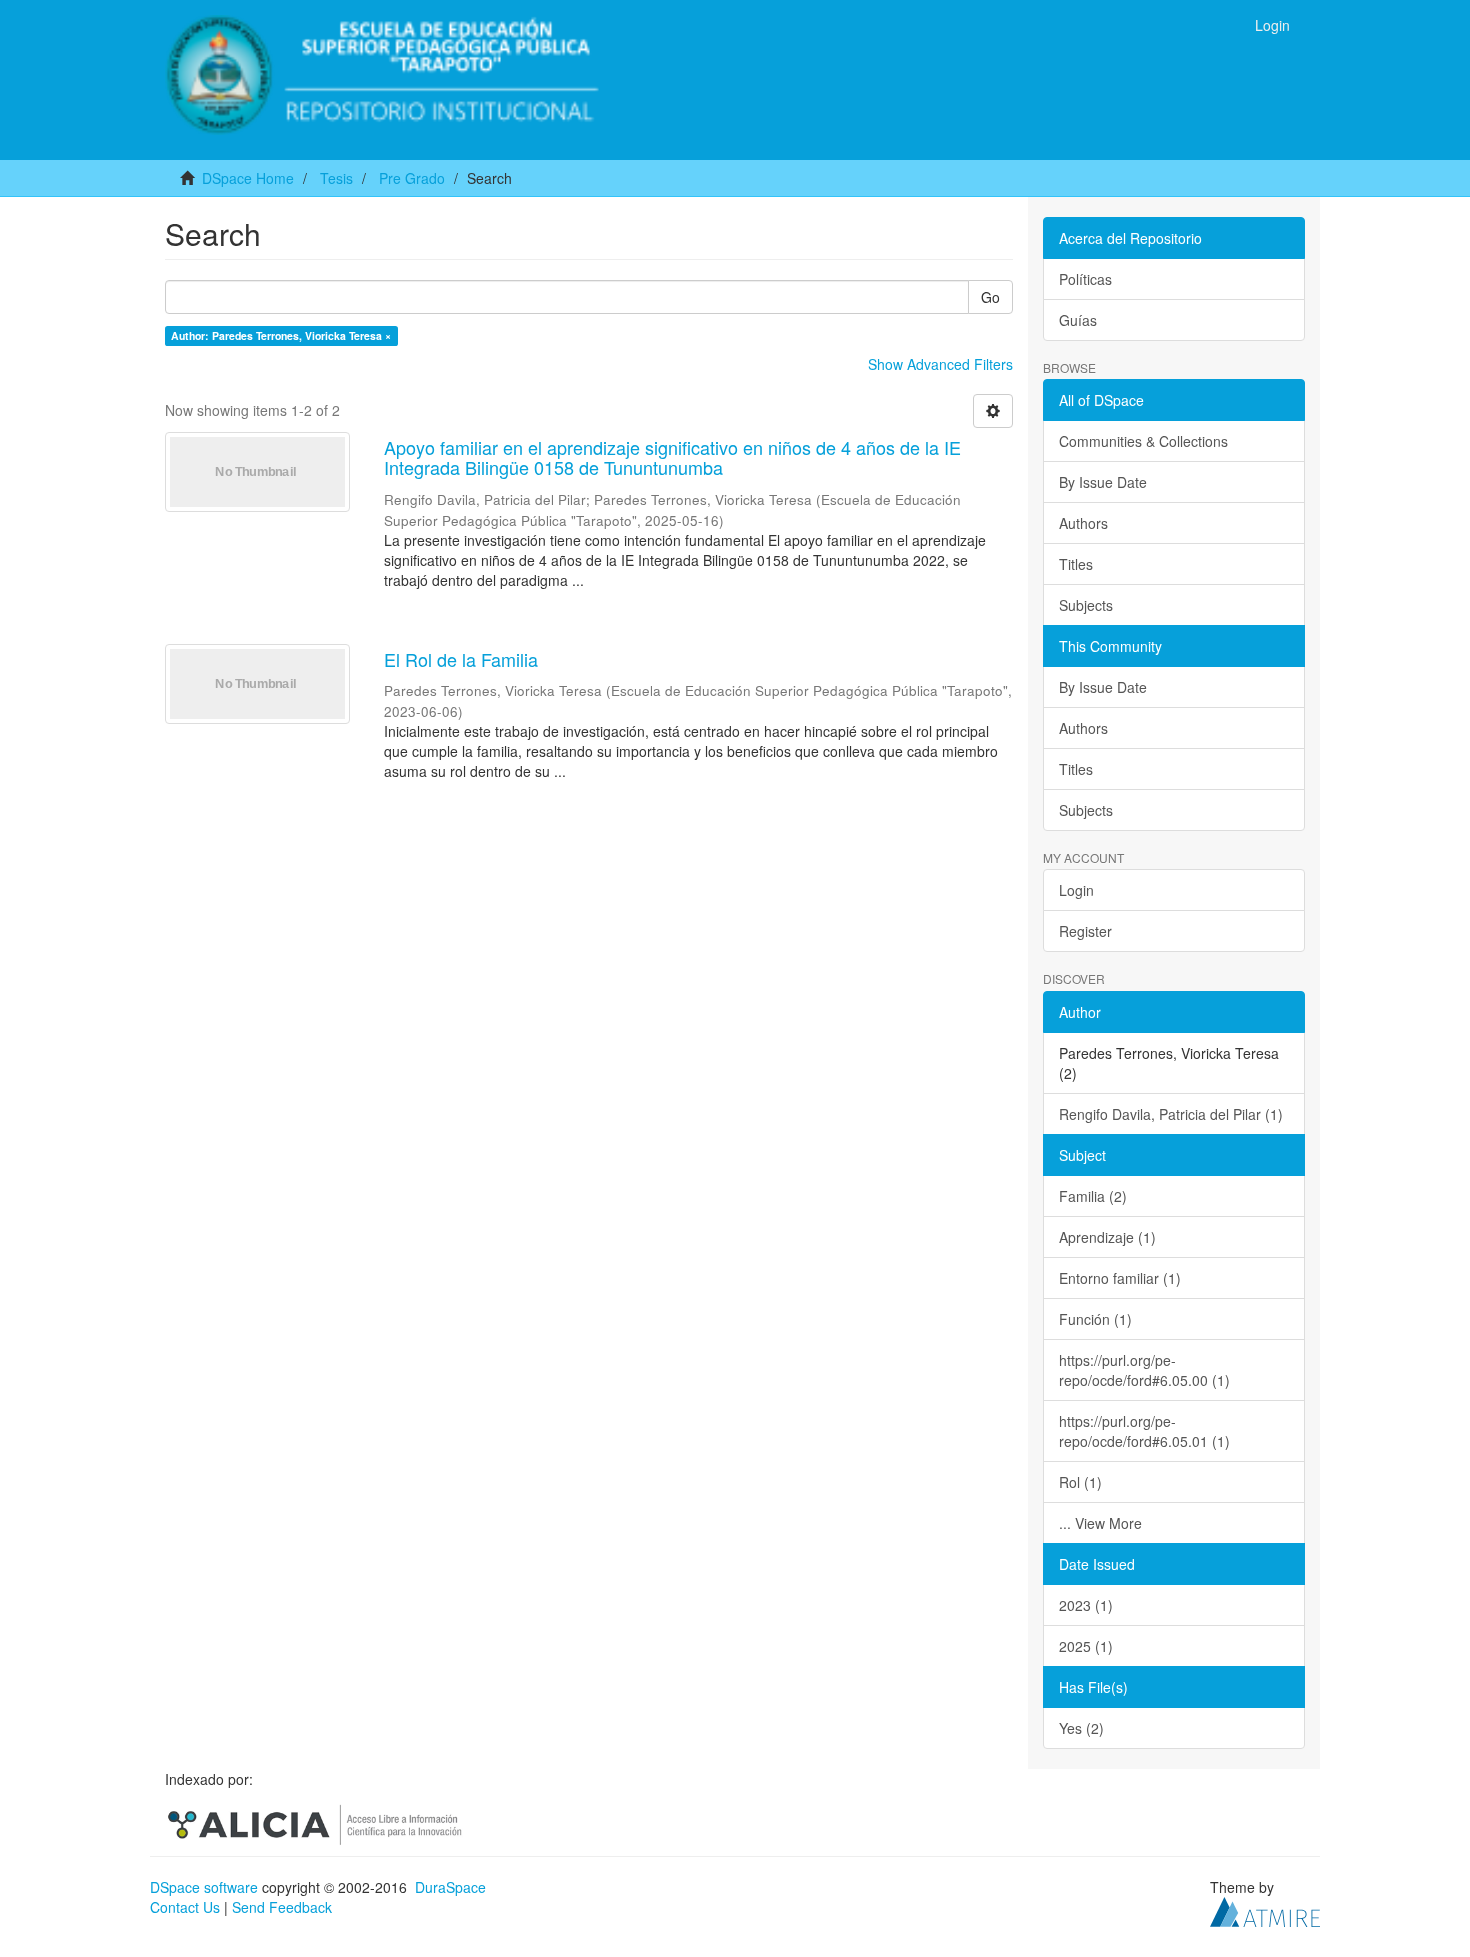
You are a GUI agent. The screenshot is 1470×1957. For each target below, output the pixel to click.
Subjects (1086, 605)
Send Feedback (282, 1907)
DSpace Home (248, 178)
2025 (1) (1086, 1646)
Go (990, 297)
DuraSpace (450, 1887)
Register (1085, 931)
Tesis (336, 178)
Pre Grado (412, 178)
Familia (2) (1093, 1196)
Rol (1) (1080, 1482)
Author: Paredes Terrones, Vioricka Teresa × (281, 335)
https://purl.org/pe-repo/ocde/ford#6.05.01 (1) (1144, 1431)
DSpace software (204, 1887)
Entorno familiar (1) (1120, 1278)
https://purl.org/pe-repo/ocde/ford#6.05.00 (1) (1144, 1370)
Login (1076, 890)
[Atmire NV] (1265, 1910)
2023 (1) (1086, 1605)
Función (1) (1095, 1319)
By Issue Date (1103, 482)
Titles (1076, 564)
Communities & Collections (1143, 441)
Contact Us (185, 1907)
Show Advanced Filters (940, 364)
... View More (1100, 1523)
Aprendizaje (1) (1107, 1237)
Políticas (1085, 279)
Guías (1078, 320)
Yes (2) (1081, 1728)
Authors (1083, 523)
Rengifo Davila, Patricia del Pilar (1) (1171, 1114)
